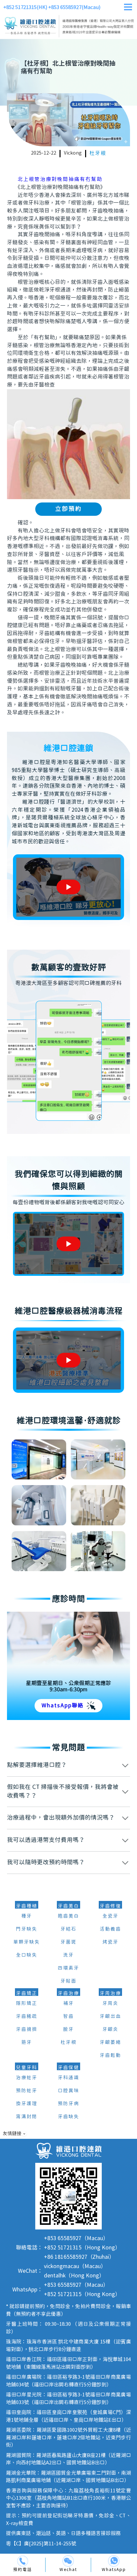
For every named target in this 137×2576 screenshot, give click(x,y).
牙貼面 (68, 1981)
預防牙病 (68, 2104)
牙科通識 (68, 2078)
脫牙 (68, 2030)
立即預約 (68, 509)
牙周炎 (110, 2004)
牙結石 (68, 1929)
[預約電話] (23, 2561)
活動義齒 (110, 1929)
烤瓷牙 (110, 1942)
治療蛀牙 (27, 2078)
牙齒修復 (110, 1906)
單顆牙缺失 (27, 1942)
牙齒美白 (68, 1906)
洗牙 (68, 1955)
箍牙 (27, 2043)
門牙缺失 (27, 1929)
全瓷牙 (110, 1916)
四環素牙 (68, 1968)
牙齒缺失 (68, 2117)
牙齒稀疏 (27, 2017)
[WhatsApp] (114, 2561)
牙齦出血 (110, 2017)
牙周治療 (110, 1994)
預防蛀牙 (27, 2091)
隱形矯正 (27, 2004)
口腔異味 (68, 2091)
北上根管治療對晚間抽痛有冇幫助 (60, 179)
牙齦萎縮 (110, 2043)
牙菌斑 (68, 1942)
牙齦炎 (110, 2030)
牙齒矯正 (27, 1994)
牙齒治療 (68, 1994)
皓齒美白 (68, 1916)
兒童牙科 (27, 2068)
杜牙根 (98, 153)
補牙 (68, 2004)
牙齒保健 (68, 2068)
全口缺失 (27, 1955)
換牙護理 (27, 2104)
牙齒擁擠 (27, 2030)
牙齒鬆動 (110, 2056)
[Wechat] (68, 2561)
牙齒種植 (27, 1906)
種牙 (27, 1916)
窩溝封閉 (27, 2117)
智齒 (68, 2017)
